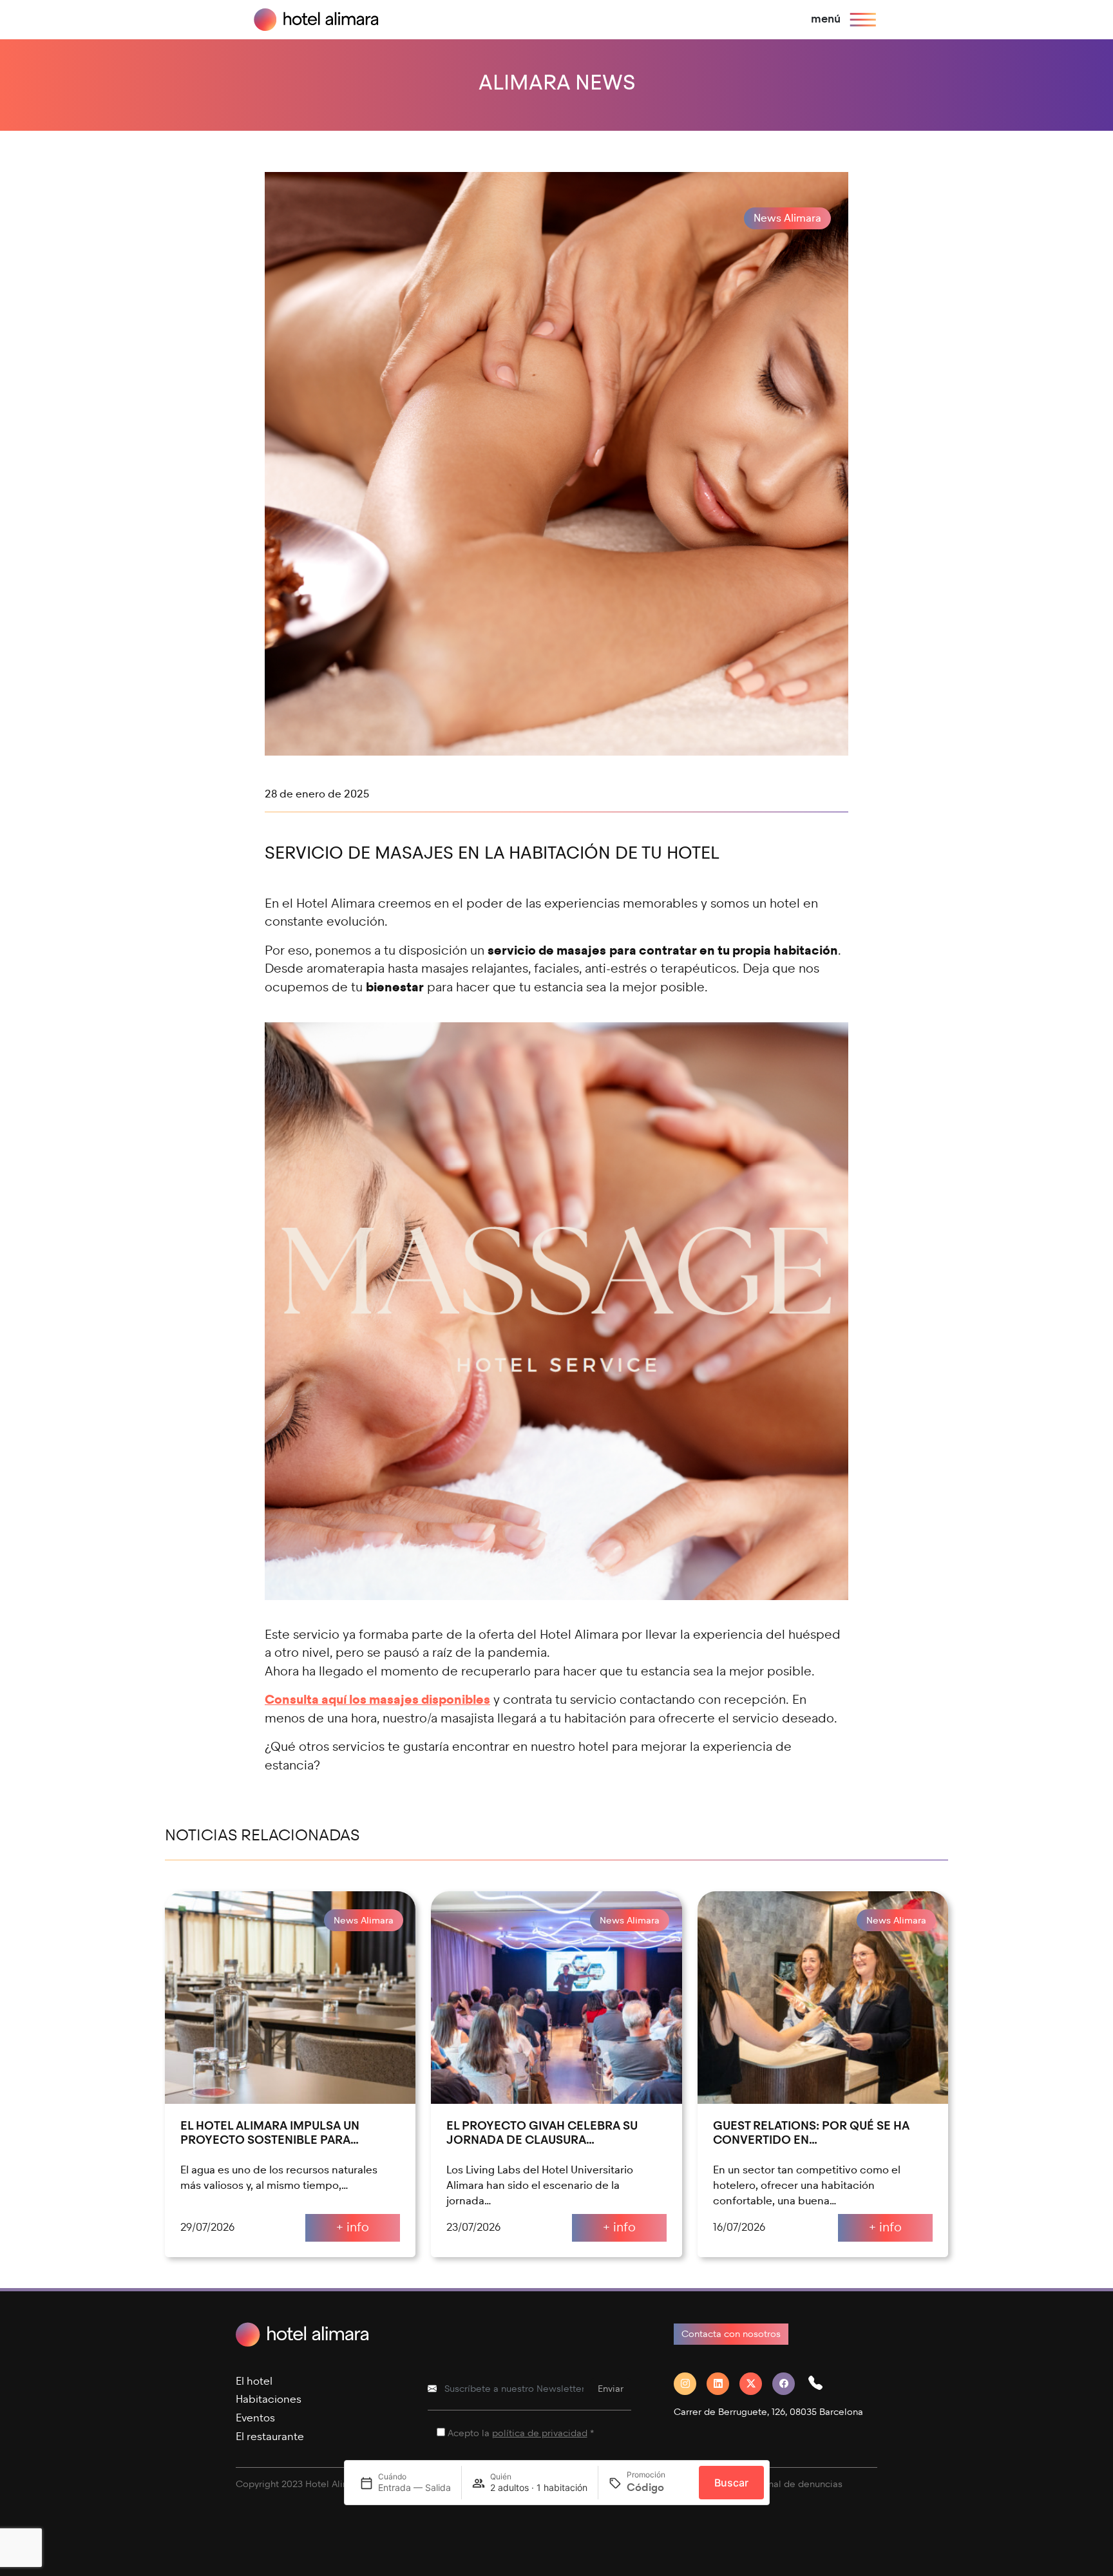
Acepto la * (521, 2433)
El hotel (254, 2381)
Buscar (731, 2483)
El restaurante (270, 2437)
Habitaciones (269, 2399)
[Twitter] (756, 2384)
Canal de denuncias (799, 2484)
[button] (821, 2384)
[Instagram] (690, 2384)
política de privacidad (540, 2433)
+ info (353, 2227)
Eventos (255, 2418)
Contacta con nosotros (731, 2334)
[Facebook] (789, 2384)
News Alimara (787, 218)
